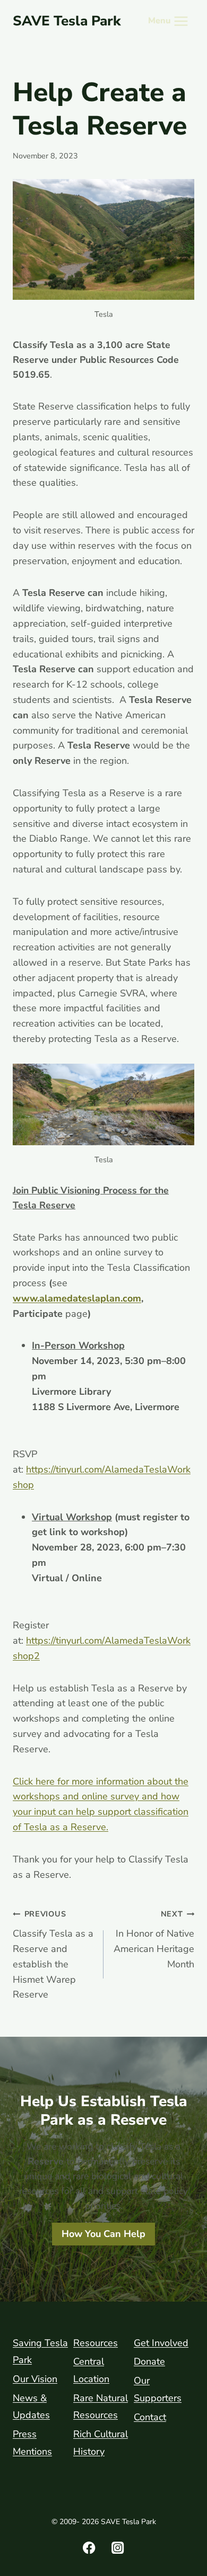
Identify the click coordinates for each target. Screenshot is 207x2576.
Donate (149, 2361)
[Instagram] (118, 2548)
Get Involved (161, 2343)
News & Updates (31, 2406)
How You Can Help (103, 2234)
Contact (150, 2417)
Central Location (91, 2370)
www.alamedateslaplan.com (77, 1298)
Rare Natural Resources (101, 2406)
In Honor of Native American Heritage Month (154, 1939)
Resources (96, 2343)
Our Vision (35, 2379)
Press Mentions (32, 2443)
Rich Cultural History (101, 2443)
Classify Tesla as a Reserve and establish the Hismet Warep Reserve (53, 1955)
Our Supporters (158, 2389)
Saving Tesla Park (40, 2351)
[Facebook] (89, 2548)
